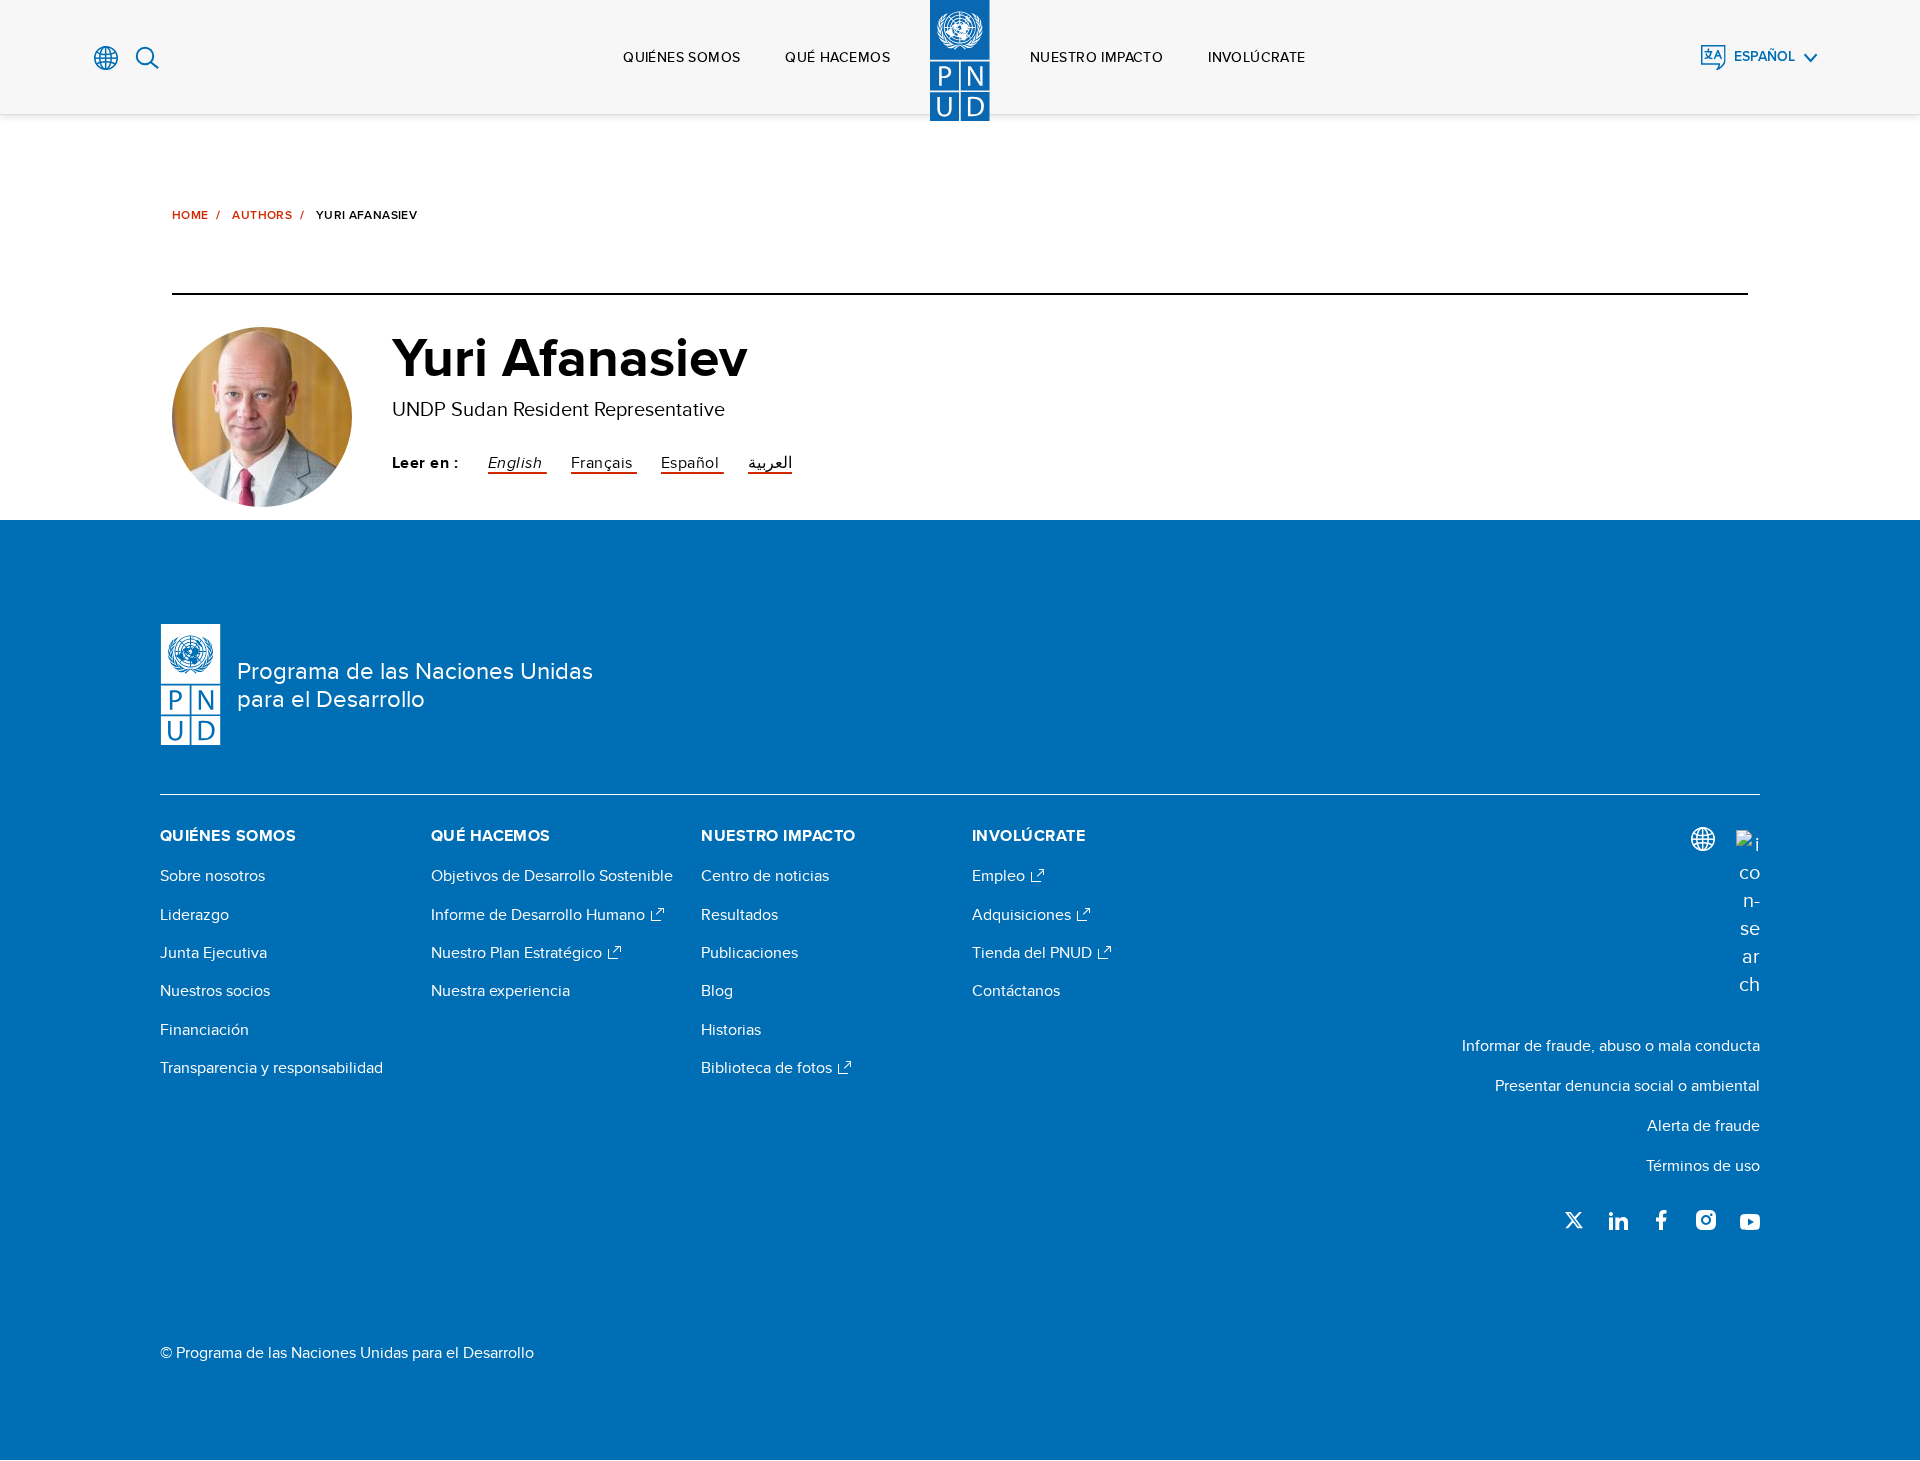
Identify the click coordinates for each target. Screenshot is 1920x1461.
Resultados (739, 915)
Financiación (204, 1030)
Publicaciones (749, 953)
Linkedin (1618, 1220)
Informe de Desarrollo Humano (540, 915)
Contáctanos (1016, 991)
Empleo (1000, 876)
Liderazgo (194, 915)
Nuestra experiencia (500, 991)
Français (604, 462)
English (517, 462)
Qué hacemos (837, 57)
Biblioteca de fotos (768, 1068)
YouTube (1750, 1220)
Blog (717, 991)
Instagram (1706, 1220)
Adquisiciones (1023, 915)
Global (106, 58)
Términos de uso (1703, 1165)
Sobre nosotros (212, 876)
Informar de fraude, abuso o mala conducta (1611, 1045)
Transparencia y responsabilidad (271, 1068)
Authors (262, 215)
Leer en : (425, 463)
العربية (770, 462)
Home (190, 215)
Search (147, 58)
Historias (731, 1030)
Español (1764, 56)
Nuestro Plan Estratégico (518, 953)
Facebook (1662, 1220)
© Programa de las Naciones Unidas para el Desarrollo (347, 1353)
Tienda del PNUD (1034, 953)
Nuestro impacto (1096, 57)
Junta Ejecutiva (213, 953)
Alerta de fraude (1703, 1125)
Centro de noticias (765, 876)
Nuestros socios (215, 991)
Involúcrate (1257, 57)
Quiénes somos (681, 57)
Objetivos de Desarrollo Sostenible (552, 876)
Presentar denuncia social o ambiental (1627, 1085)
